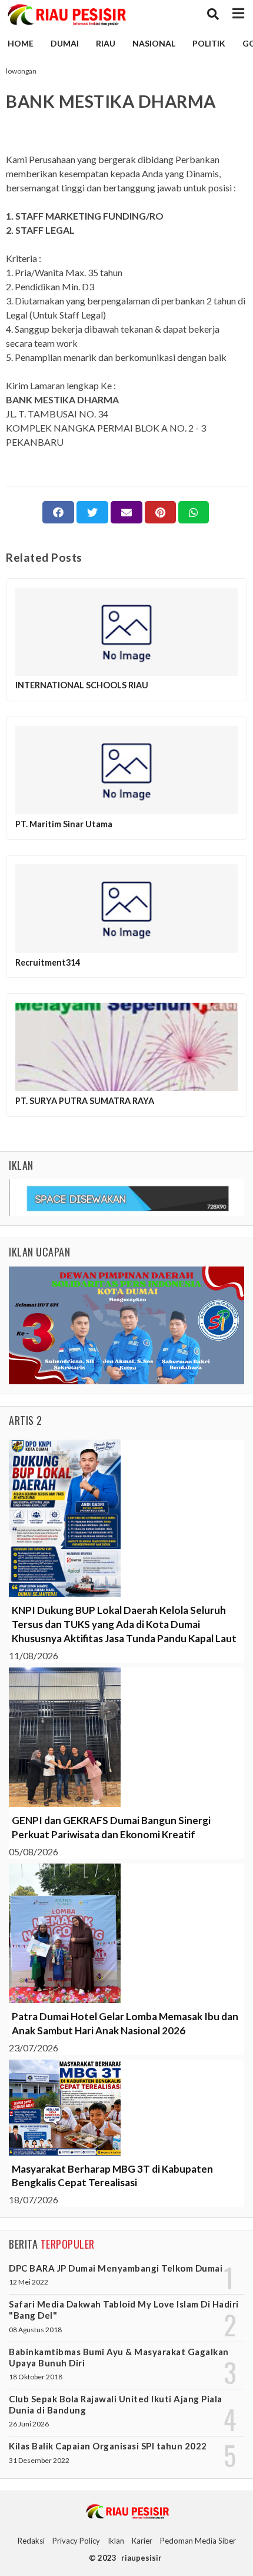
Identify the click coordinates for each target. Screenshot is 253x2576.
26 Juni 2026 (29, 2424)
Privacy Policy (76, 2541)
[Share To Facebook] (58, 512)
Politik (209, 43)
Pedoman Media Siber (198, 2541)
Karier (142, 2541)
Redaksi (31, 2541)
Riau (106, 43)
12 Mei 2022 (29, 2282)
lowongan (21, 71)
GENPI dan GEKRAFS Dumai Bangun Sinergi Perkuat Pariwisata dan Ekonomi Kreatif (111, 1827)
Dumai (65, 43)
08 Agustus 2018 (35, 2330)
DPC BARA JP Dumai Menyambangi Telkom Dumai (116, 2268)
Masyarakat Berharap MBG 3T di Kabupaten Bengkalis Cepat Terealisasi (112, 2176)
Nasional (154, 43)
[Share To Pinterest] (160, 512)
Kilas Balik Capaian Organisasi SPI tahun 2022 (108, 2446)
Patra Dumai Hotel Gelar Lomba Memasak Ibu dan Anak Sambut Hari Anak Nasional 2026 (125, 2023)
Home (21, 43)
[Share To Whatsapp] (194, 512)
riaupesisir (142, 2558)
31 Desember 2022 (39, 2460)
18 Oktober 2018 (36, 2377)
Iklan (116, 2541)
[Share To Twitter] (92, 512)
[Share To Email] (126, 512)
